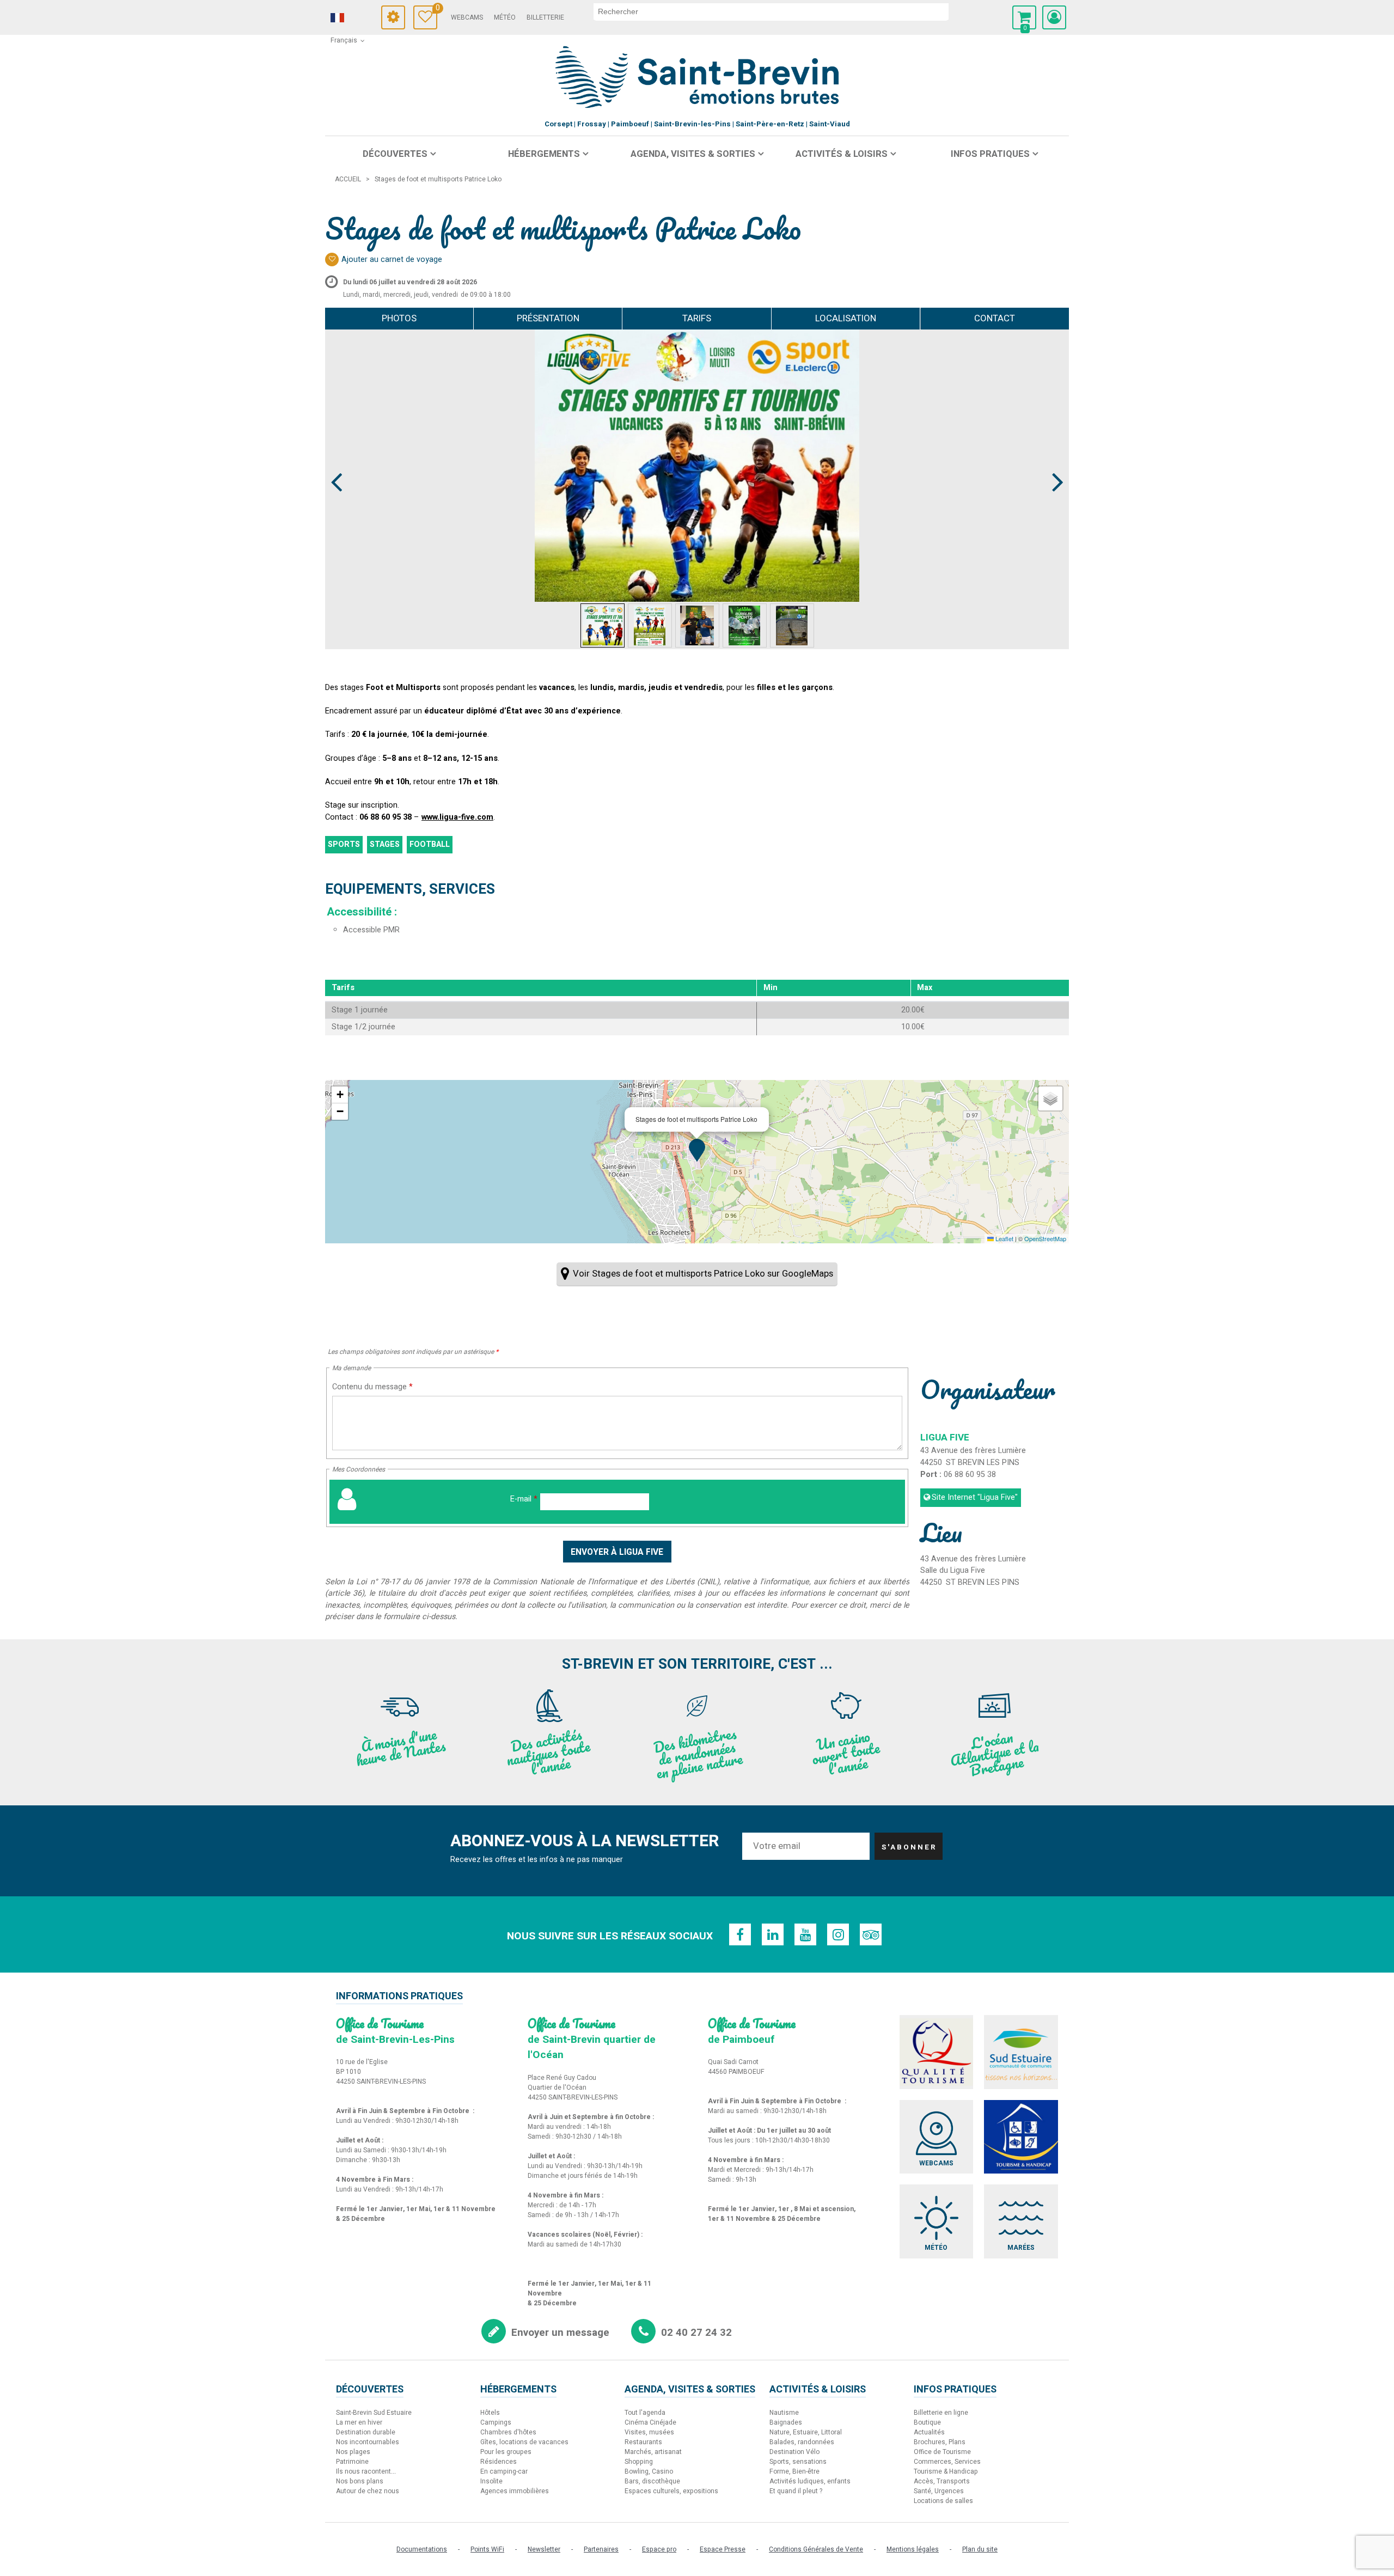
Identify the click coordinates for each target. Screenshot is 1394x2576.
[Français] (352, 18)
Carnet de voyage (436, 10)
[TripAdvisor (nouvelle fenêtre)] (871, 1934)
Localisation (846, 318)
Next (1053, 462)
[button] (1024, 17)
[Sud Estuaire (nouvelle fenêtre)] (1021, 2052)
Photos (399, 318)
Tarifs (697, 318)
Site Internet (975, 1497)
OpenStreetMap (1045, 1238)
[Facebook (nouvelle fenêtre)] (740, 1934)
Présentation (548, 318)
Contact (995, 318)
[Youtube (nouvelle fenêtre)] (805, 1934)
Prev (337, 462)
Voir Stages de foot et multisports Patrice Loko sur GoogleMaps (703, 1274)
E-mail (524, 1499)
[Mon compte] (1054, 17)
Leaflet (1004, 1238)
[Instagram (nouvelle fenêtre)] (838, 1934)
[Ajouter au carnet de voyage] (332, 260)
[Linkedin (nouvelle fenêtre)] (773, 1934)
